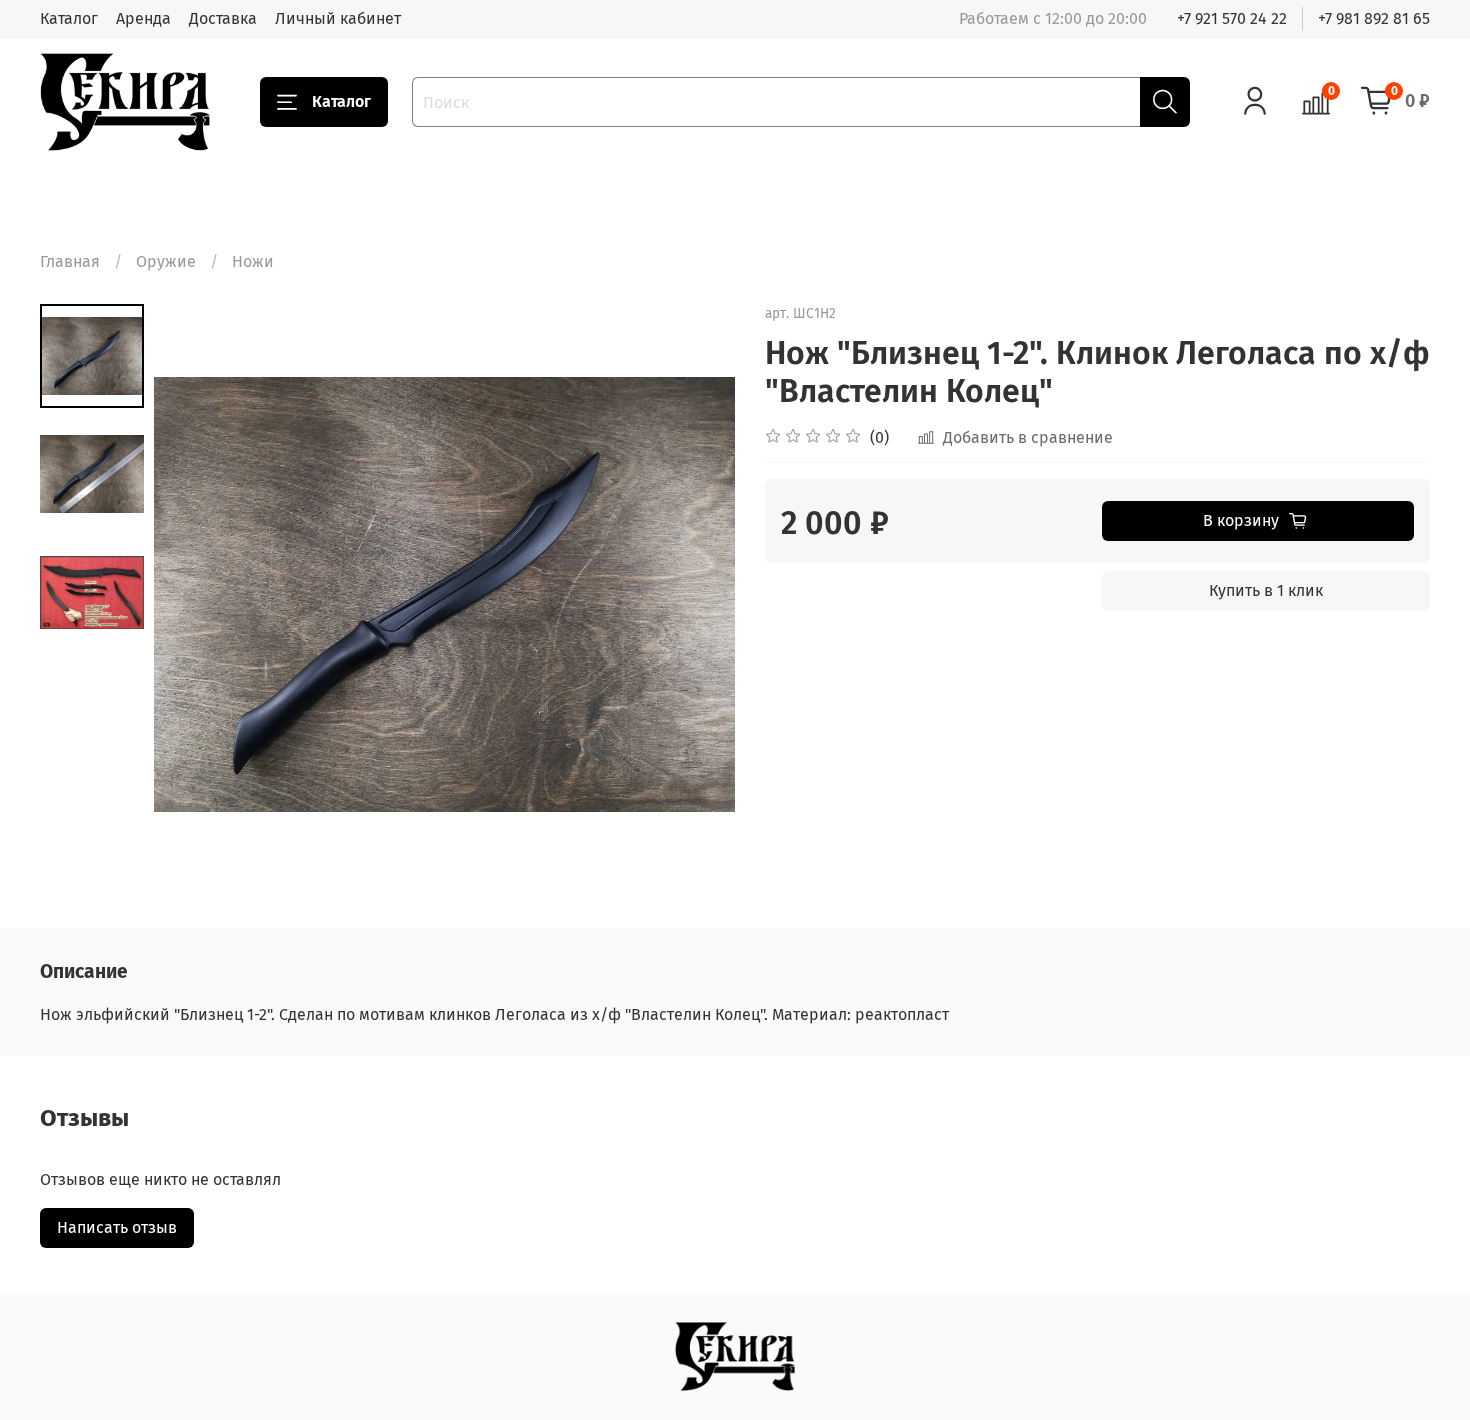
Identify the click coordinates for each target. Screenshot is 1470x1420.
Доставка (223, 18)
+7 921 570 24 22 (1232, 18)
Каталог (69, 18)
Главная (70, 261)
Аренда (143, 18)
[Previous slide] (194, 594)
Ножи (253, 261)
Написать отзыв (117, 1227)
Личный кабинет (338, 18)
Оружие (166, 261)
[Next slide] (695, 594)
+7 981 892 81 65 (1374, 18)
